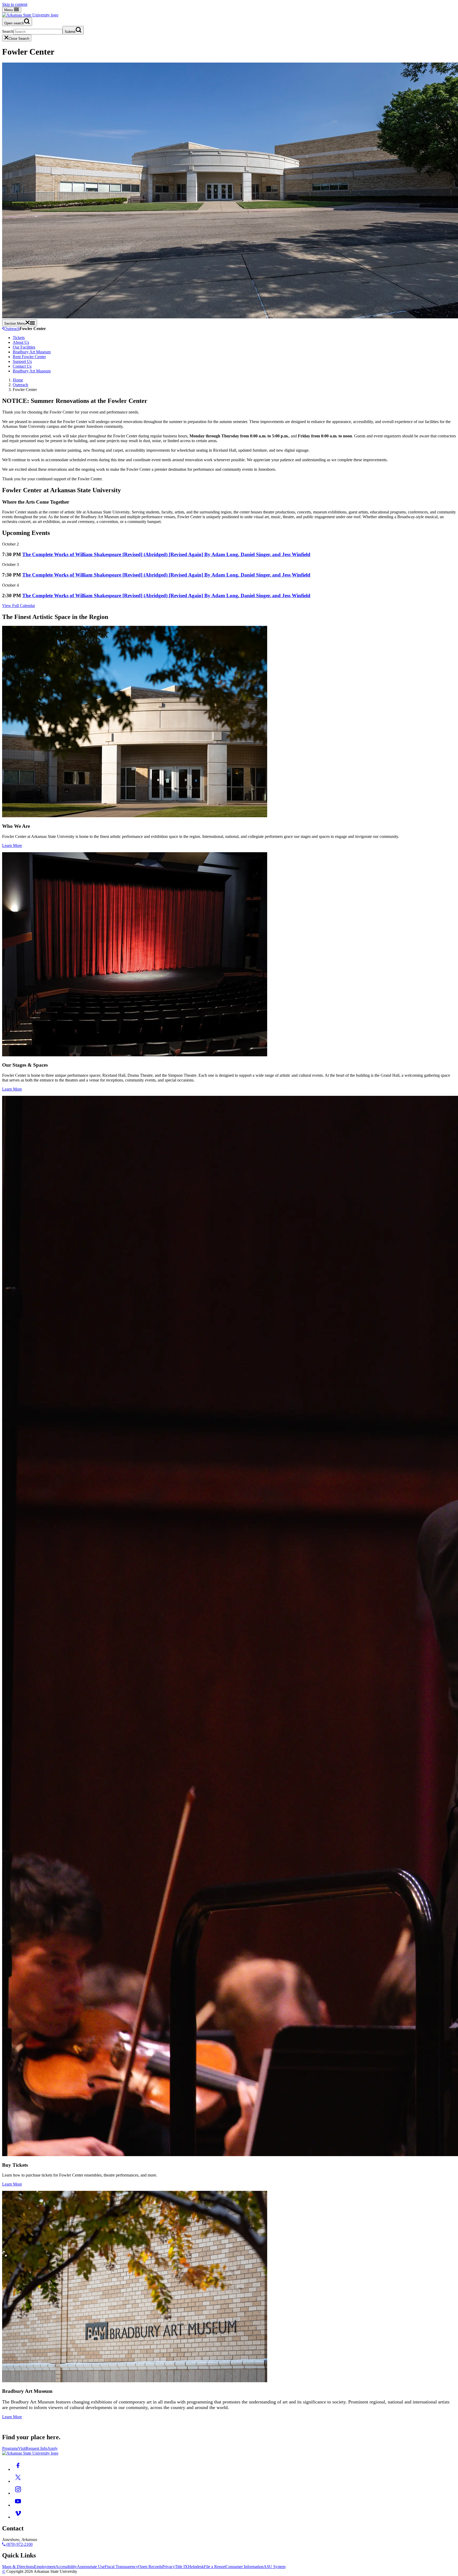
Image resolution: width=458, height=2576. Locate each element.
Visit (22, 2448)
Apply (52, 2448)
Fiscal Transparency (121, 2567)
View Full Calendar (19, 606)
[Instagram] (18, 2493)
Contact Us (22, 366)
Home (18, 380)
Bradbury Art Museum (32, 352)
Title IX (181, 2567)
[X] (18, 2481)
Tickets (19, 338)
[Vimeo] (18, 2517)
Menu (9, 10)
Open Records (150, 2567)
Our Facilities (24, 347)
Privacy (169, 2567)
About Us (21, 342)
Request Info (36, 2448)
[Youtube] (18, 2505)
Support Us (22, 361)
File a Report (215, 2567)
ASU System (274, 2567)
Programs (10, 2448)
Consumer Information (245, 2567)
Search (8, 31)
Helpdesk (196, 2567)
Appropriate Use (91, 2567)
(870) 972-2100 (19, 2544)
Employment (45, 2567)
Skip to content (15, 4)
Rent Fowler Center (29, 357)
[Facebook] (18, 2469)
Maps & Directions (18, 2567)
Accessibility (66, 2567)
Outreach (12, 329)
